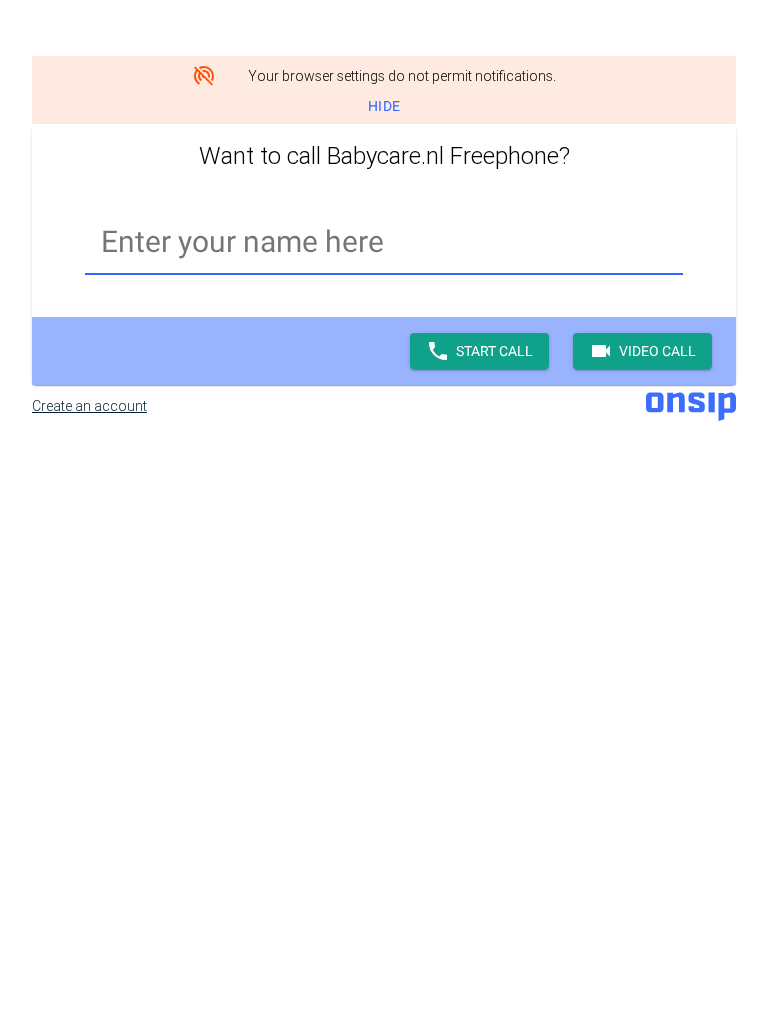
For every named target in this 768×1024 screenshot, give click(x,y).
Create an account (89, 406)
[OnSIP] (691, 405)
